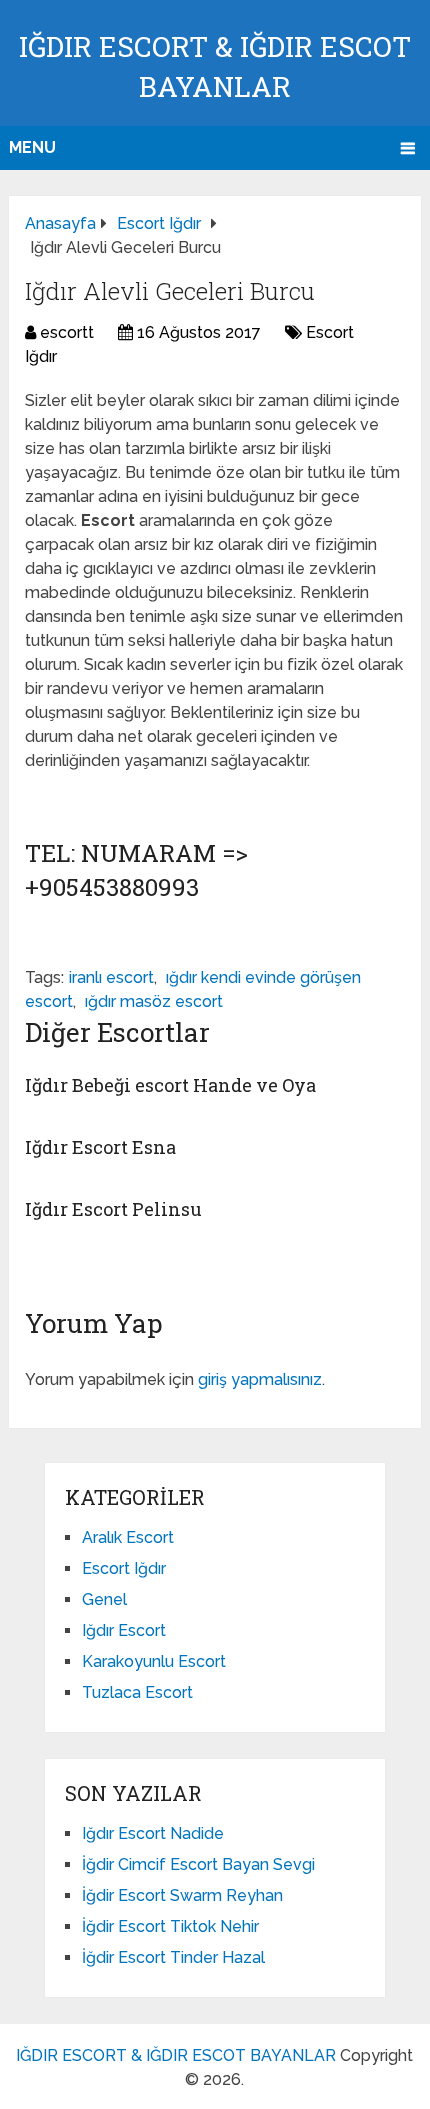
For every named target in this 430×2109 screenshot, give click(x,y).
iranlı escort (111, 977)
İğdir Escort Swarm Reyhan (182, 1895)
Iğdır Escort (124, 1630)
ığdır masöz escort (154, 1001)
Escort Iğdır (124, 1568)
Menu (32, 147)
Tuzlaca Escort (137, 1692)
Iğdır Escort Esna (100, 1147)
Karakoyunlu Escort (154, 1661)
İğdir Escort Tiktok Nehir (170, 1926)
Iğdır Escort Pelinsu (113, 1209)
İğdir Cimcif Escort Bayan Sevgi (198, 1864)
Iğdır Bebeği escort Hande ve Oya (170, 1085)
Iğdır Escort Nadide (153, 1833)
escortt (67, 332)
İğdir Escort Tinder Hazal (173, 1957)
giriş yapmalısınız (260, 1379)
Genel (104, 1599)
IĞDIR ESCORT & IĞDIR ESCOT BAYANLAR (176, 2055)
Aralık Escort (128, 1537)
